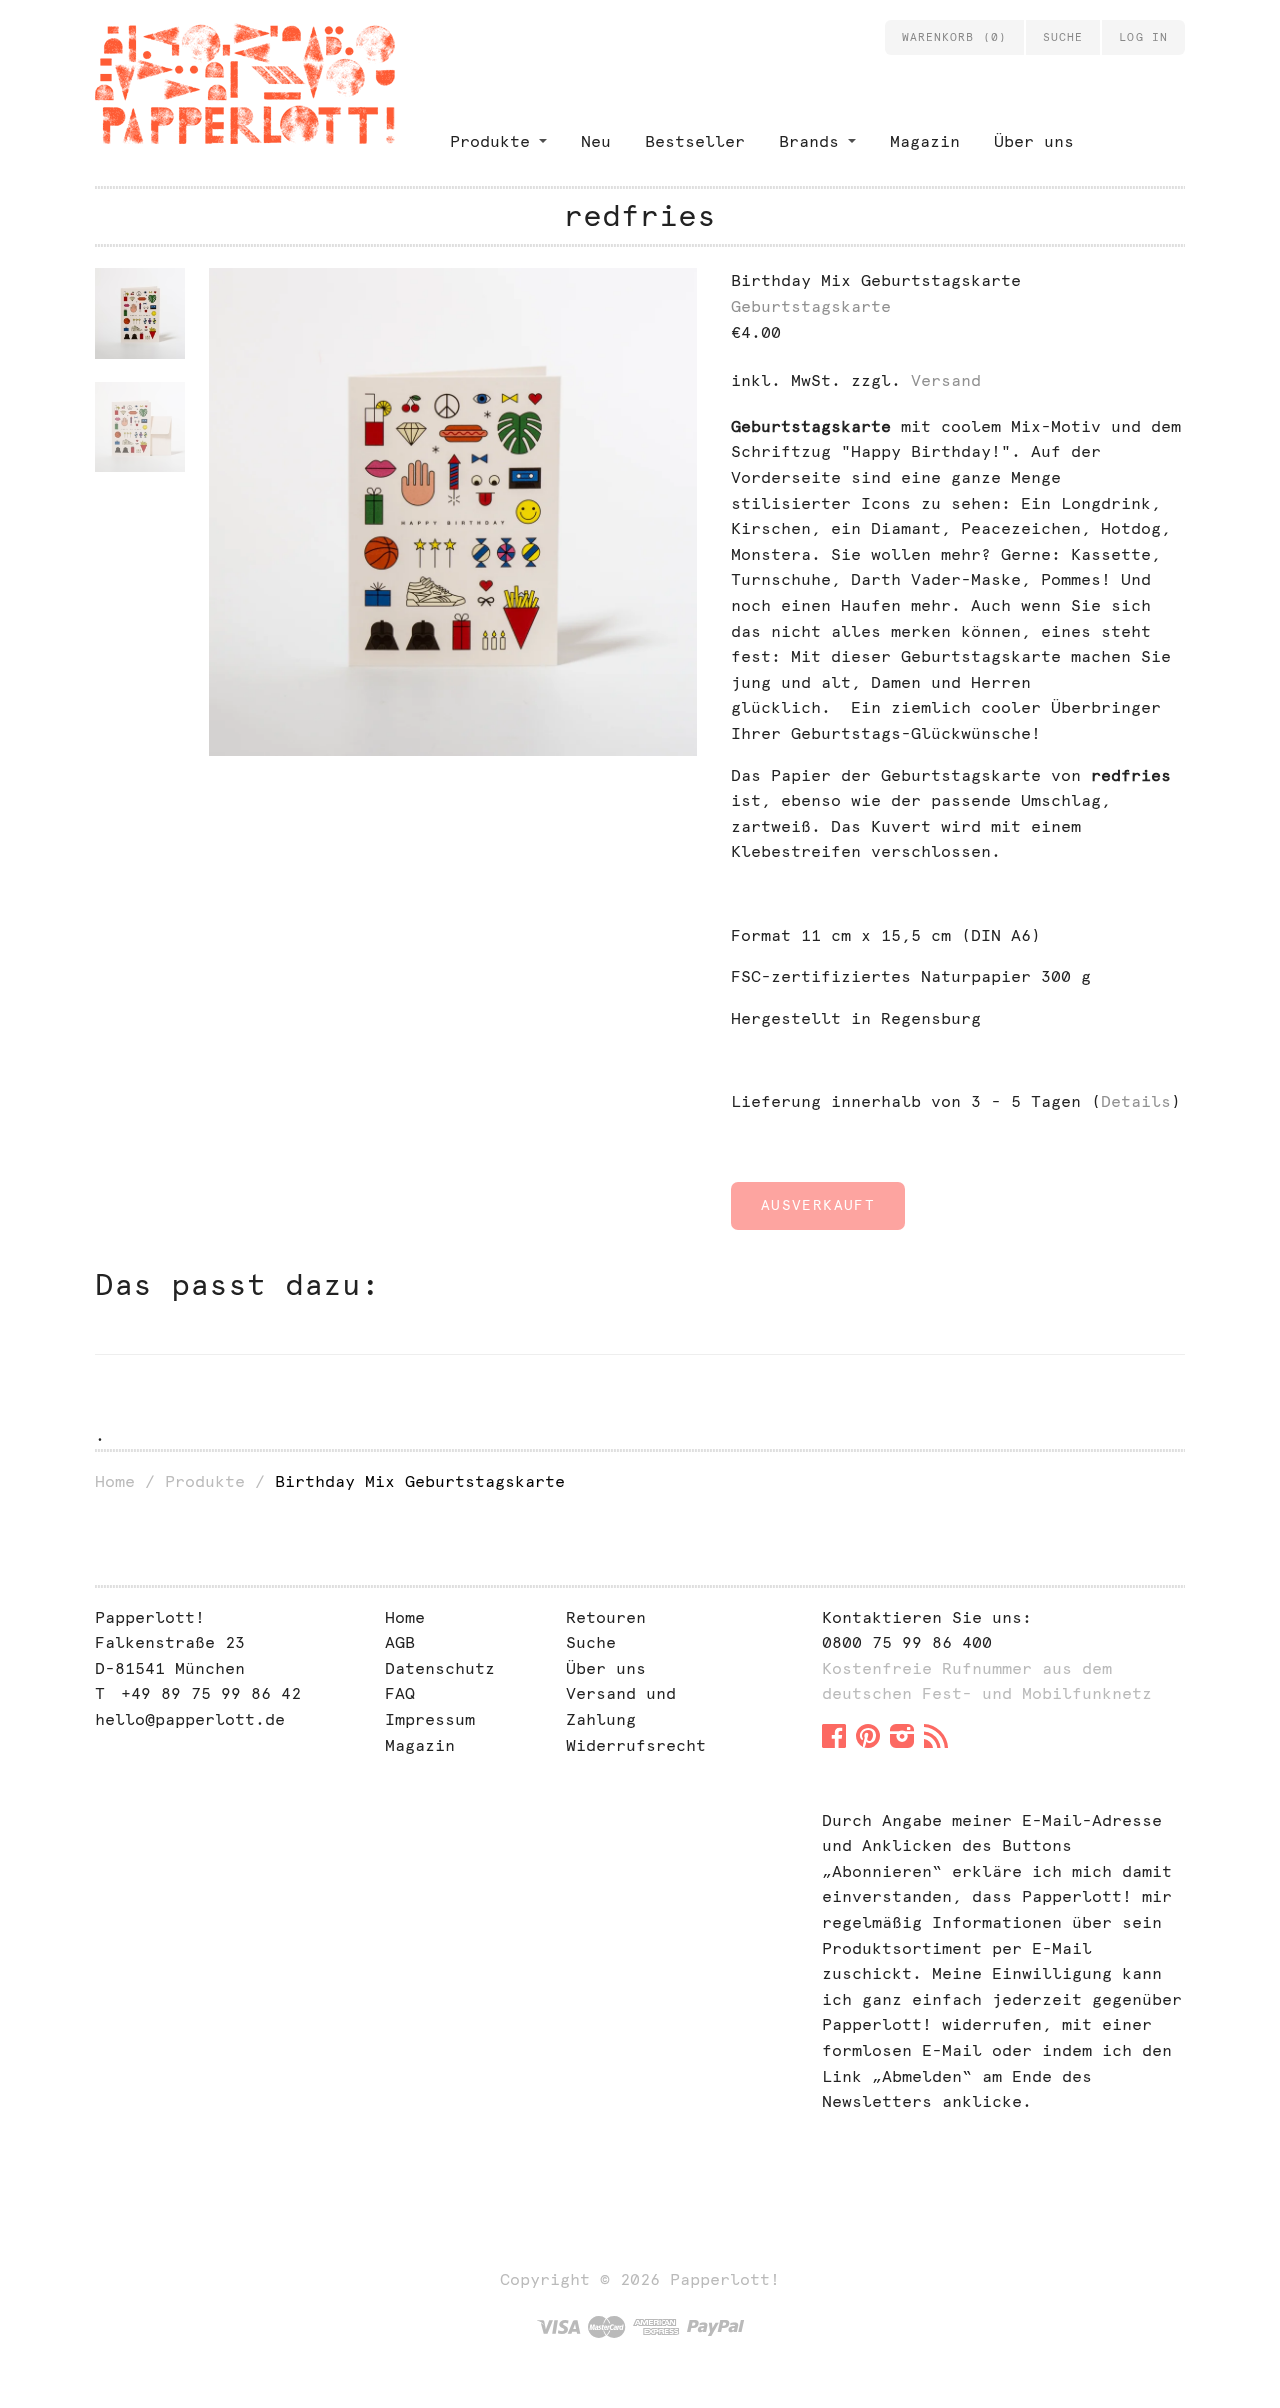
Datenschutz (440, 1668)
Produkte (490, 141)
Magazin (925, 141)
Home (115, 1481)
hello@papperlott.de (190, 1719)
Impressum (430, 1719)
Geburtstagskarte (811, 306)
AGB (400, 1642)
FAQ (400, 1693)
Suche (591, 1642)
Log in (1143, 37)
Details (1136, 1101)
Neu (596, 141)
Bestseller (695, 141)
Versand (946, 380)
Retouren (606, 1617)
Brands (809, 141)
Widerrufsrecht (636, 1745)
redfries (640, 215)
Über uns (1034, 141)
